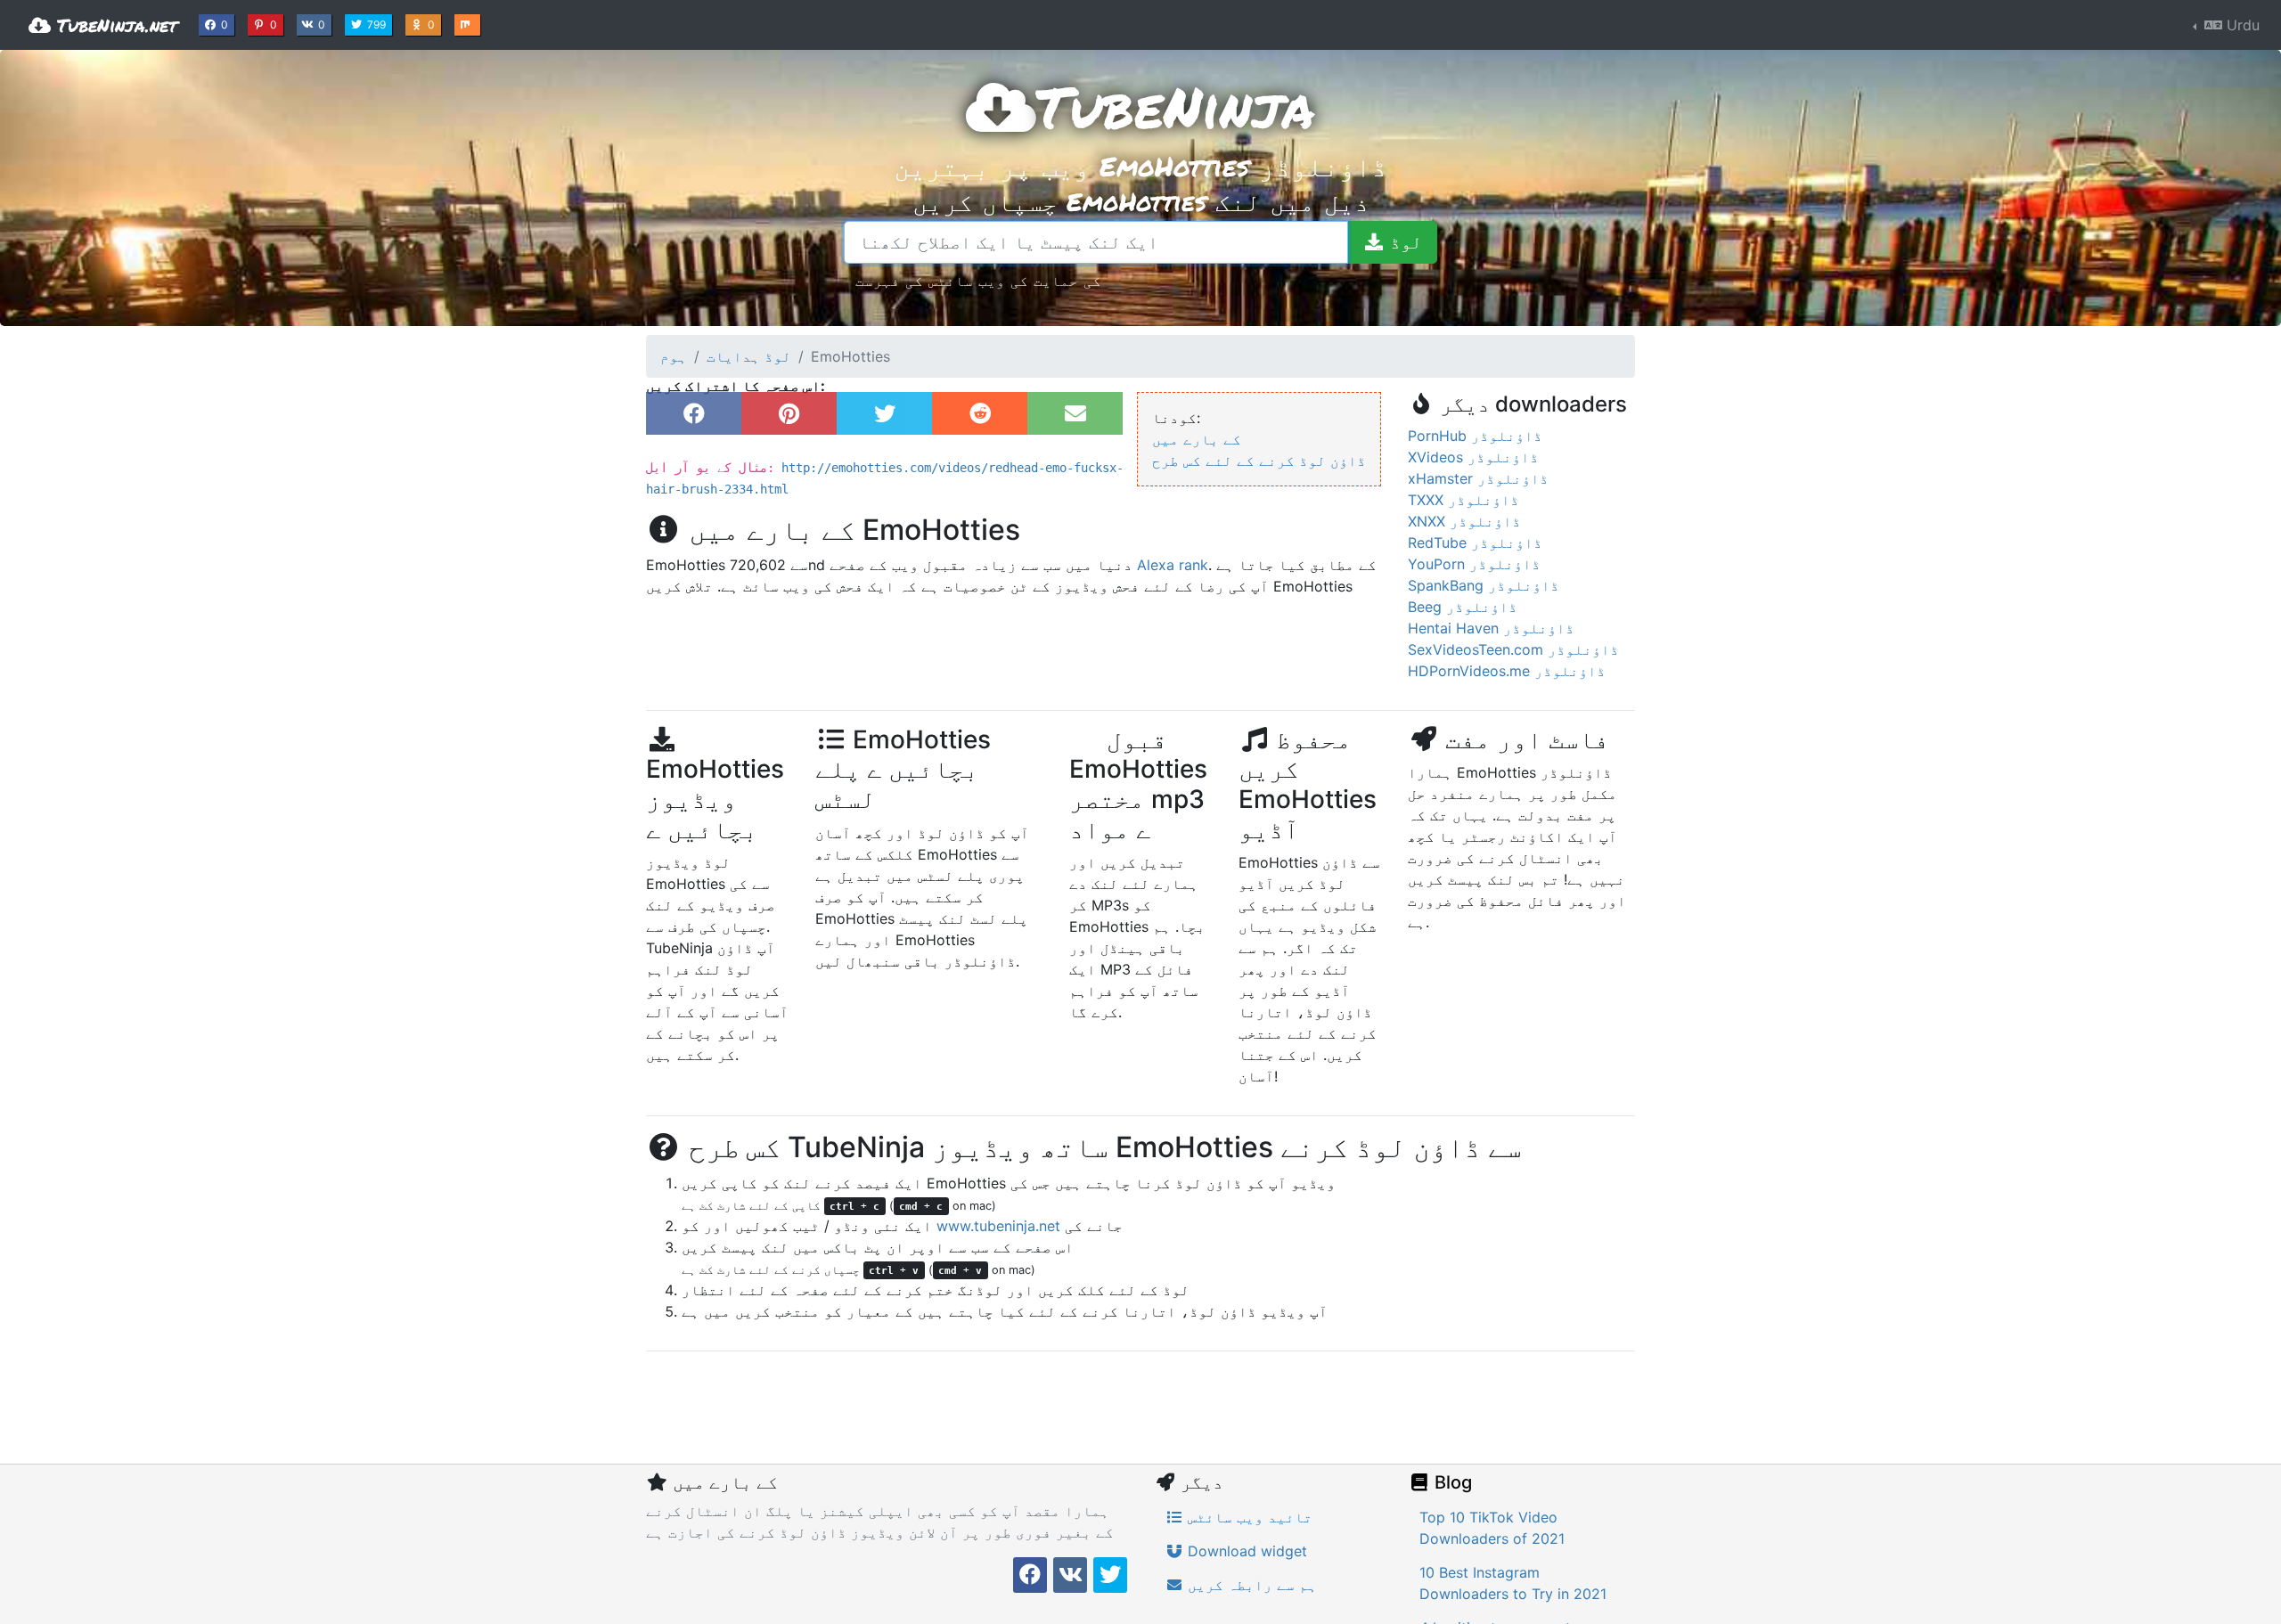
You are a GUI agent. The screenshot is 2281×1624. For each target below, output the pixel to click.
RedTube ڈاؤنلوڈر (1475, 543)
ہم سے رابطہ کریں (1250, 1585)
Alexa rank (1173, 565)
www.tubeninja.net (998, 1226)
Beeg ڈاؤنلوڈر (1463, 607)
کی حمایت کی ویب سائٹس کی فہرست (978, 280)
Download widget (1245, 1551)
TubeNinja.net (114, 25)
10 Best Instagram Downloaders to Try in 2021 (1513, 1583)
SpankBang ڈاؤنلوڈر (1484, 585)
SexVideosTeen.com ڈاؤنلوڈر (1513, 649)
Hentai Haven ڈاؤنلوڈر (1491, 628)
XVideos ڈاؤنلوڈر (1473, 457)
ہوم (674, 356)
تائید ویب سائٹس (1248, 1517)
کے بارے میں (1197, 439)
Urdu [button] (2241, 25)
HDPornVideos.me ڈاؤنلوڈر (1507, 671)
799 (378, 24)
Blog (1451, 1482)
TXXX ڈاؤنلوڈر (1463, 500)
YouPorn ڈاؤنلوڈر (1474, 564)
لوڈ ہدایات (749, 356)
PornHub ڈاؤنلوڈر (1475, 436)
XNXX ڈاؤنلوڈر (1464, 521)
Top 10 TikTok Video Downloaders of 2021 (1492, 1528)
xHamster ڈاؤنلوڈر (1478, 478)
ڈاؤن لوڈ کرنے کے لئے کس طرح (1259, 461)
